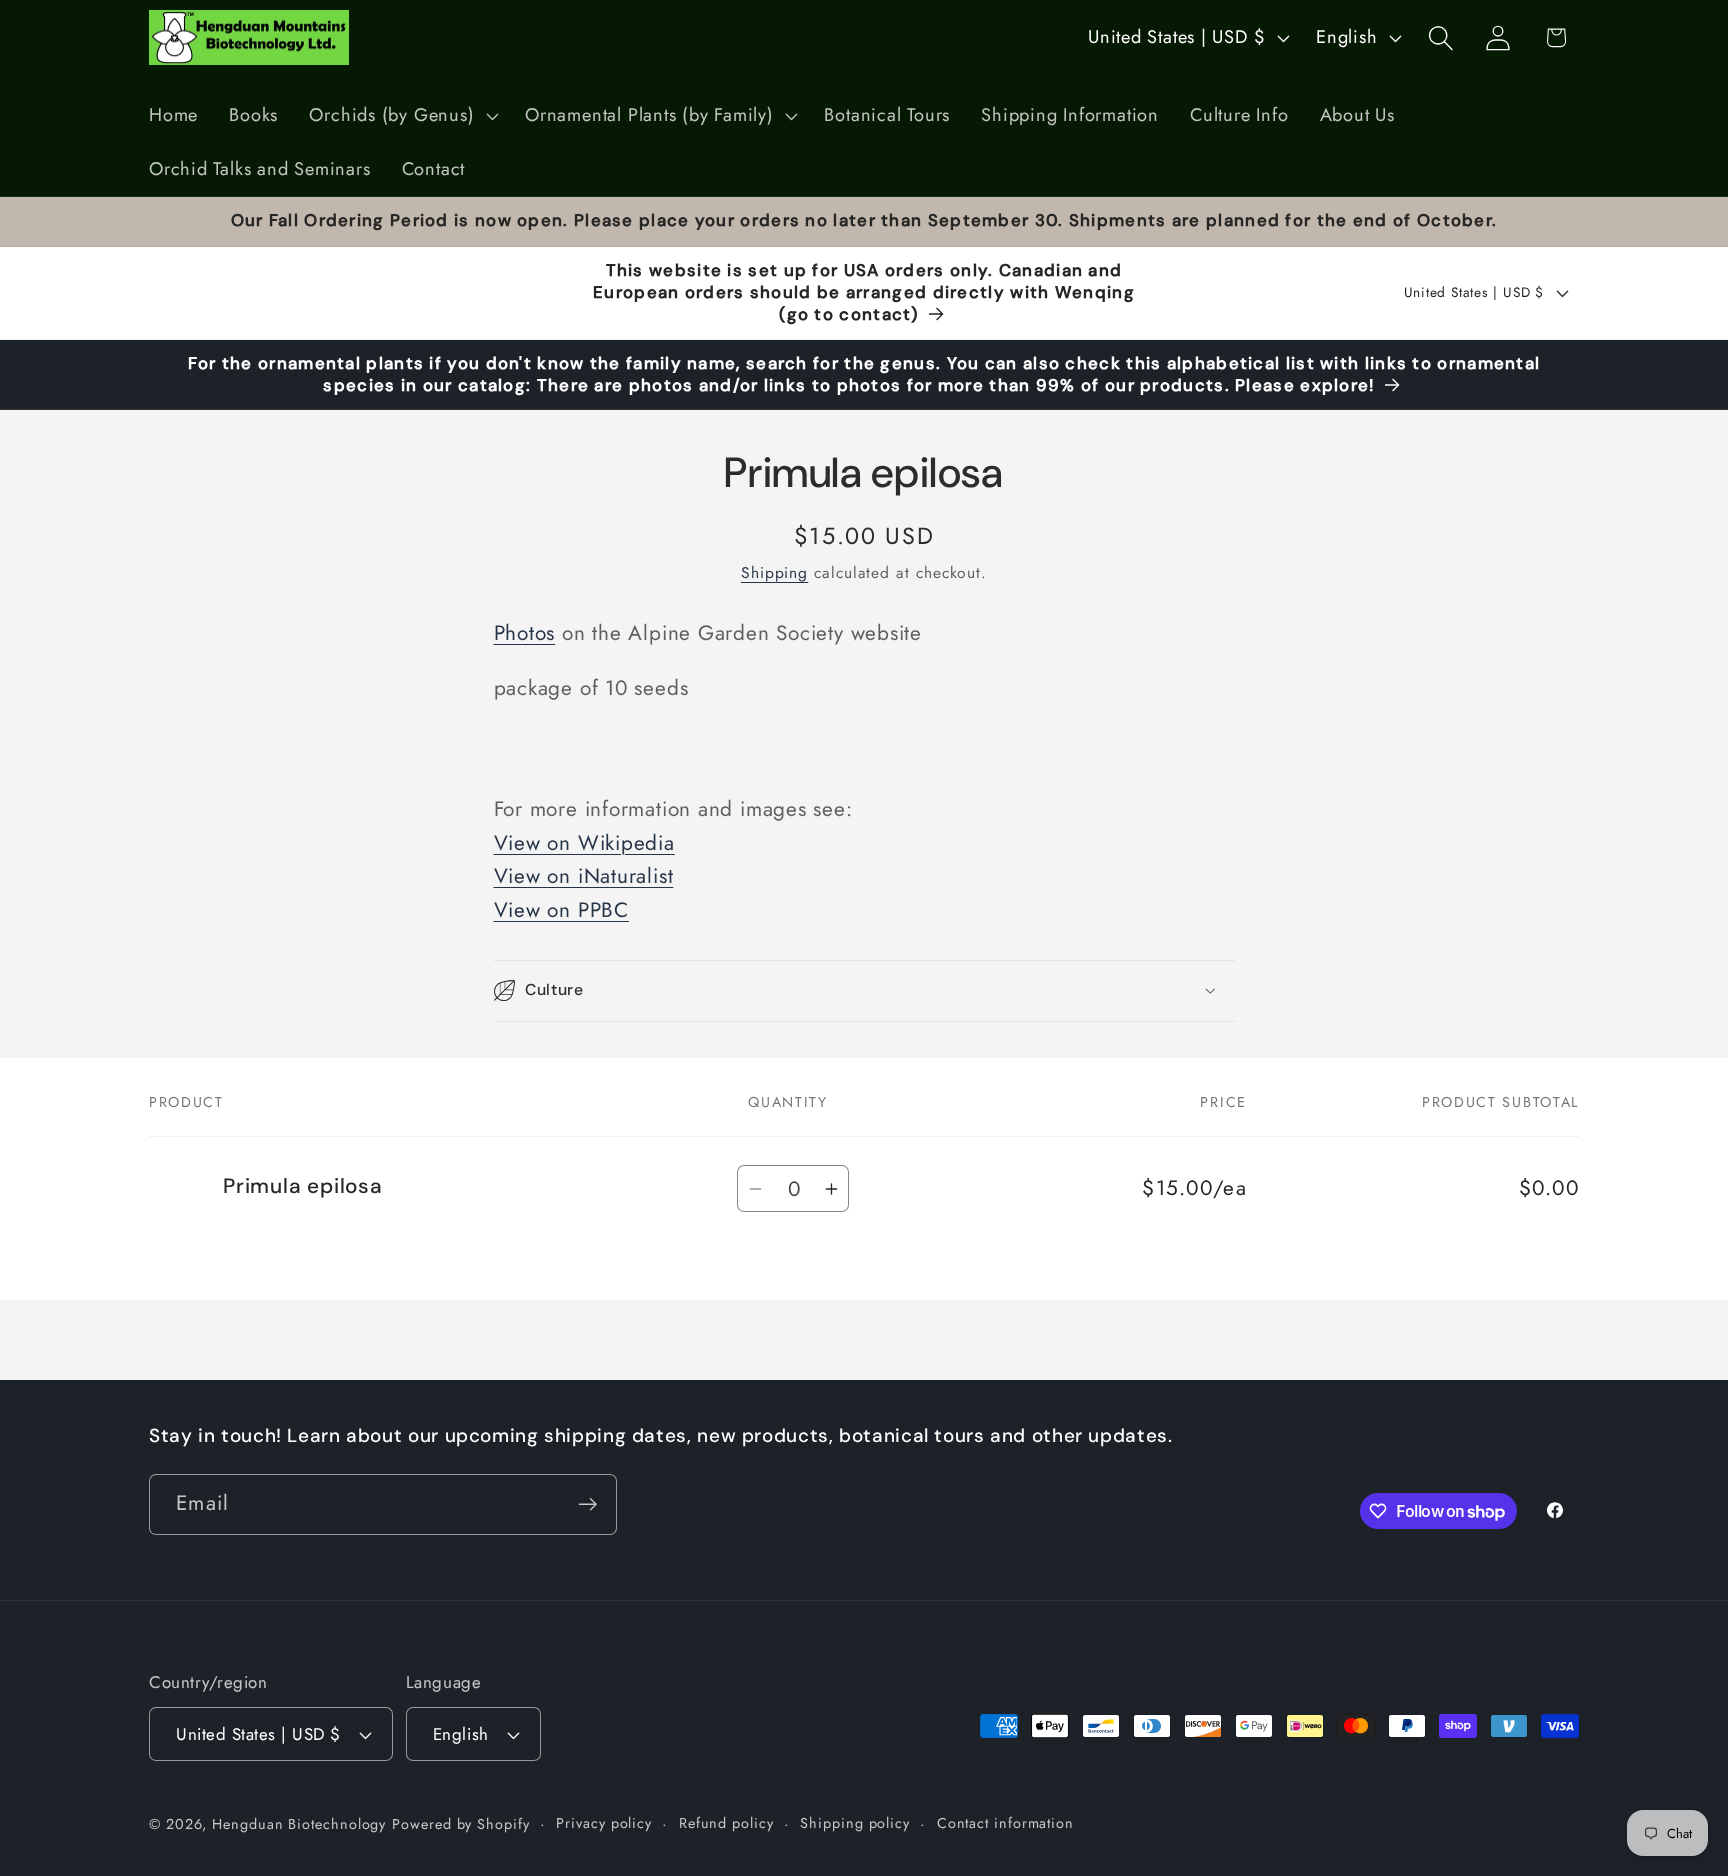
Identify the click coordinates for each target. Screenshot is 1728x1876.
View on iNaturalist (584, 876)
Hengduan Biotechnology (299, 1824)
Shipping (774, 572)
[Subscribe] (587, 1504)
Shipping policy (855, 1823)
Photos (525, 633)
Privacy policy (604, 1823)
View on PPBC (561, 910)
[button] (402, 116)
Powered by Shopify (460, 1824)
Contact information (1005, 1823)
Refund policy (726, 1823)
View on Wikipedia (584, 843)
